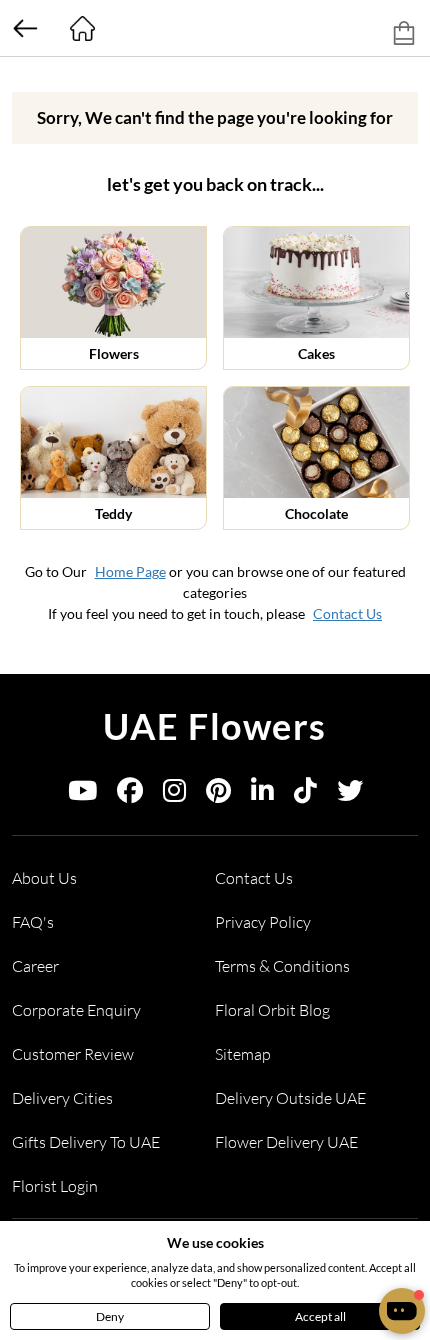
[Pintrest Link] (218, 794)
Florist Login (55, 1186)
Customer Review (73, 1054)
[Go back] (25, 28)
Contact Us (347, 613)
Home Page (130, 571)
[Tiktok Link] (305, 794)
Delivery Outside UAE (290, 1098)
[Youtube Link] (82, 794)
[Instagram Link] (174, 794)
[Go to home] (82, 28)
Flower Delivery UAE (286, 1142)
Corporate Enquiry (76, 1010)
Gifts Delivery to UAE (86, 1142)
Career (35, 966)
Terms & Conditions (282, 966)
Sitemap (243, 1054)
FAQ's (33, 922)
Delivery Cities (62, 1098)
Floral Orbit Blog (272, 1010)
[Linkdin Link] (262, 794)
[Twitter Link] (350, 794)
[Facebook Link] (130, 794)
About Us (44, 878)
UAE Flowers (215, 726)
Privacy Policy (263, 922)
